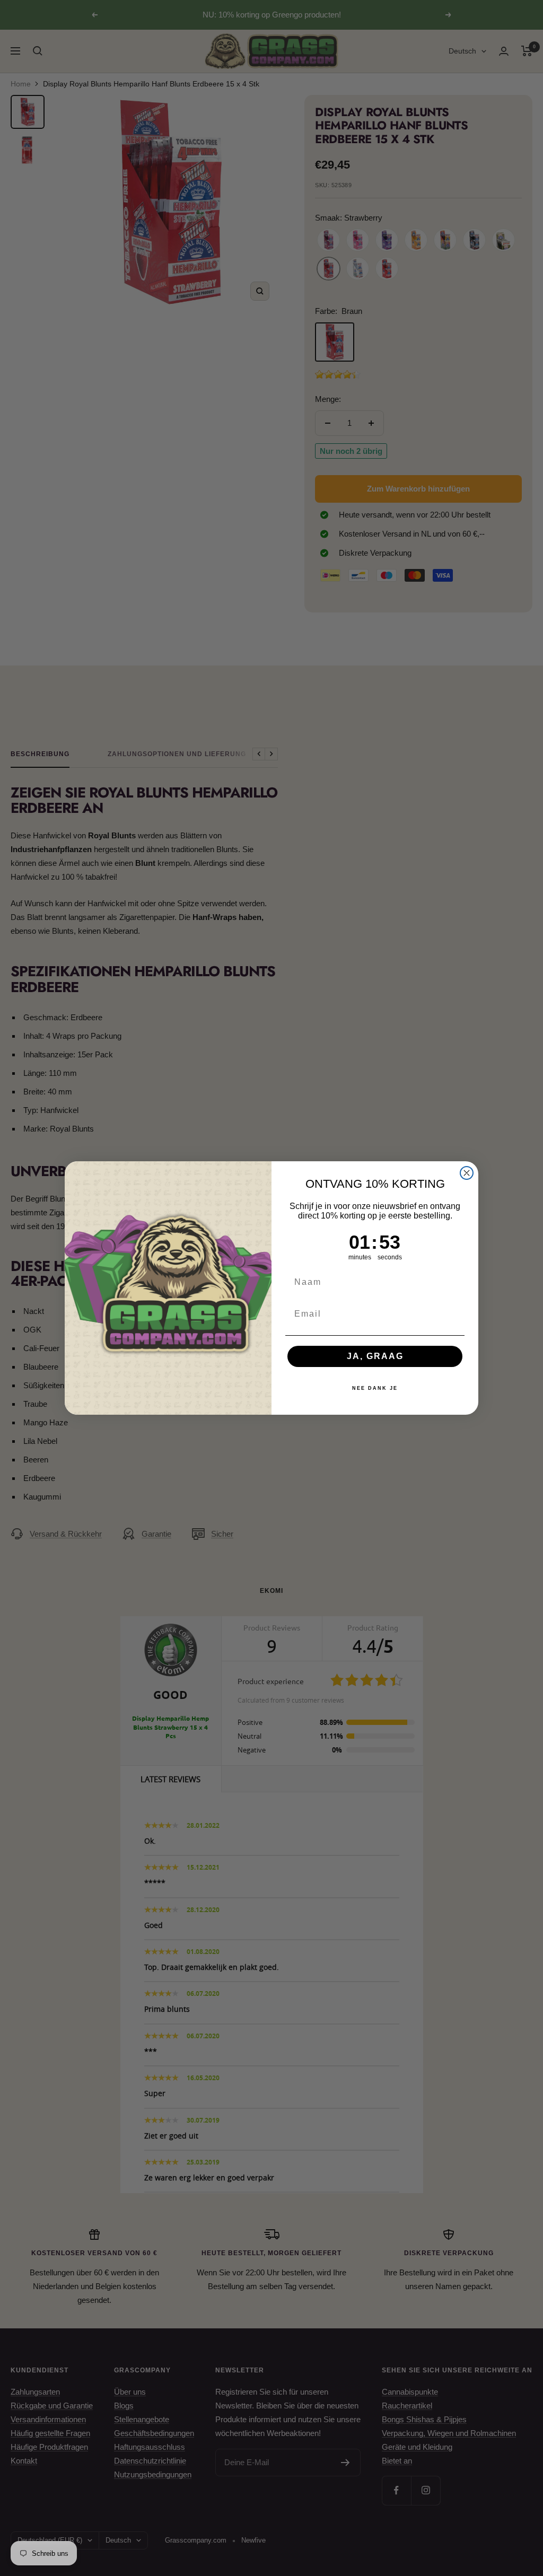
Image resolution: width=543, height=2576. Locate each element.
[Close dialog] (467, 1173)
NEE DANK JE (375, 1388)
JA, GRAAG (375, 1356)
